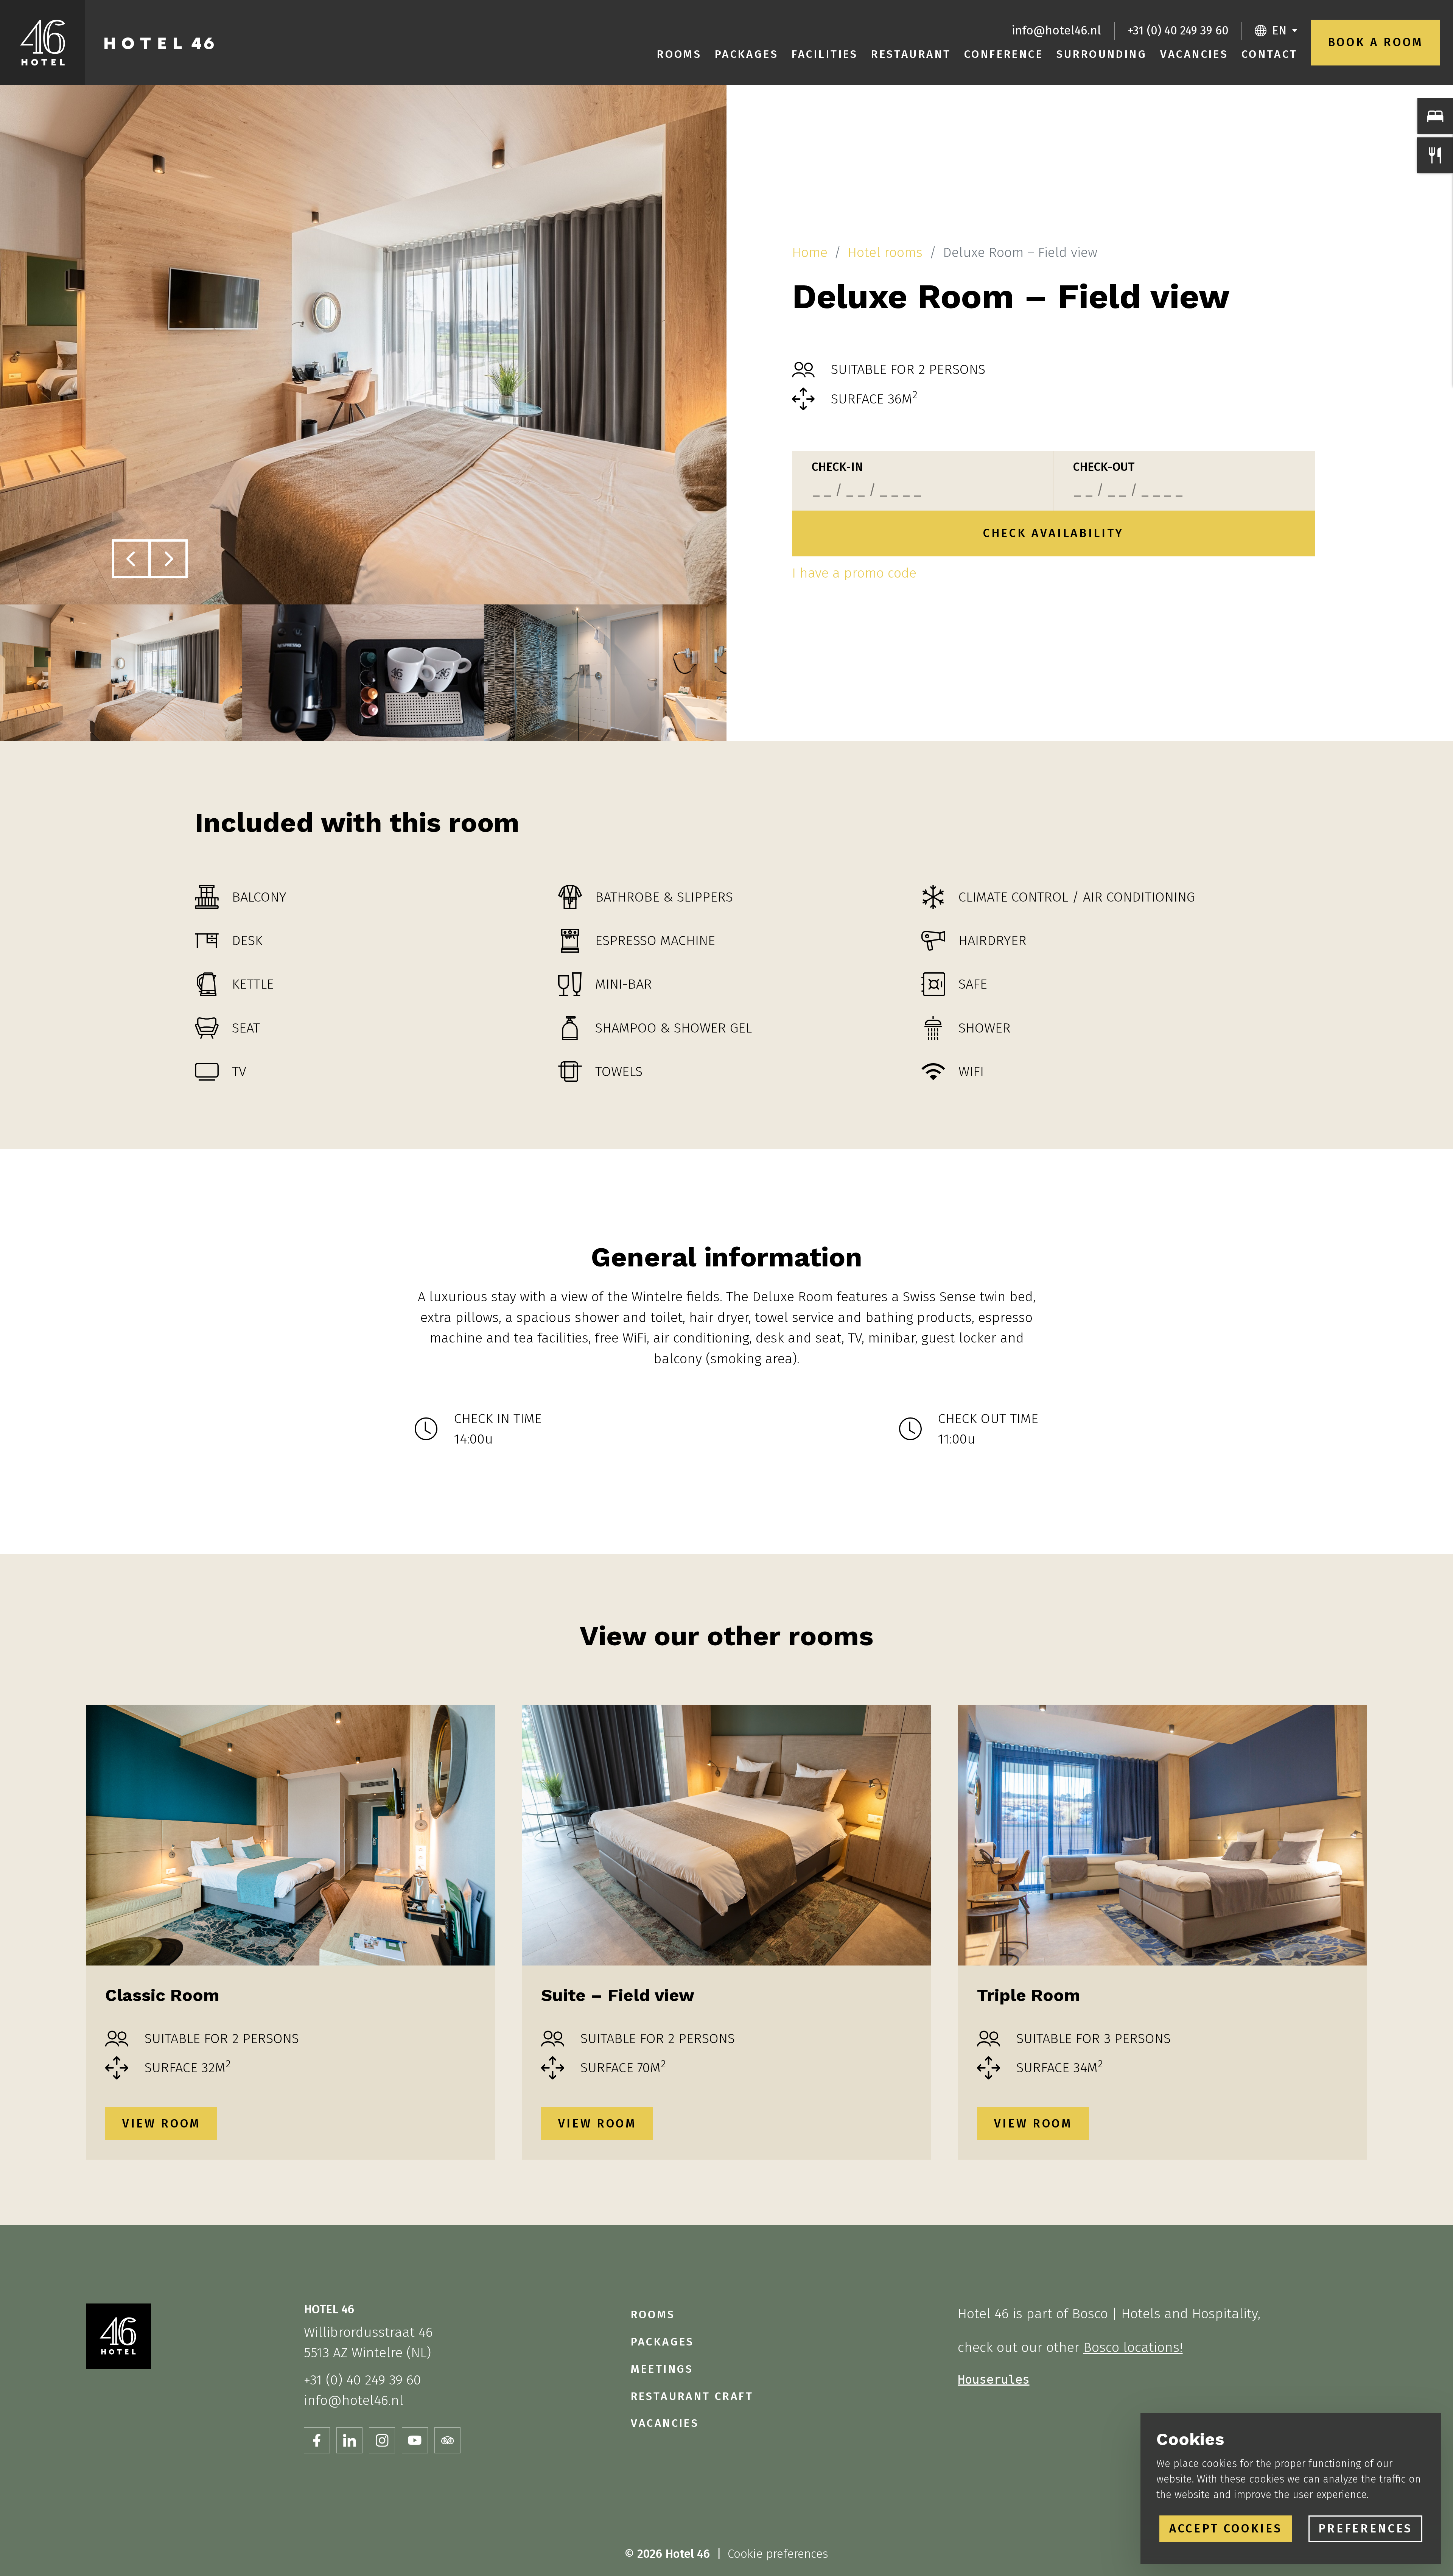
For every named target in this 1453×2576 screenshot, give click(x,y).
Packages (747, 54)
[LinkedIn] (349, 2440)
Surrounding (1102, 54)
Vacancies (1194, 54)
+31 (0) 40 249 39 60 (1178, 30)
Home (810, 252)
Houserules (994, 2380)
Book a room (1375, 42)
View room (161, 2124)
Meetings (662, 2369)
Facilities (825, 54)
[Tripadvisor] (447, 2440)
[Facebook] (317, 2440)
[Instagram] (382, 2440)
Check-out (1104, 467)
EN (1279, 30)
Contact (1270, 54)
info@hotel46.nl (1056, 30)
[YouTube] (415, 2440)
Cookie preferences (778, 2554)
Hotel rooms (885, 252)
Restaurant (911, 54)
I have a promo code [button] (854, 573)
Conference (1004, 54)
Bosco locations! (1133, 2347)
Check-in (837, 467)
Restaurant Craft (692, 2396)
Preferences (1365, 2528)
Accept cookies (1226, 2528)
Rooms (679, 54)
